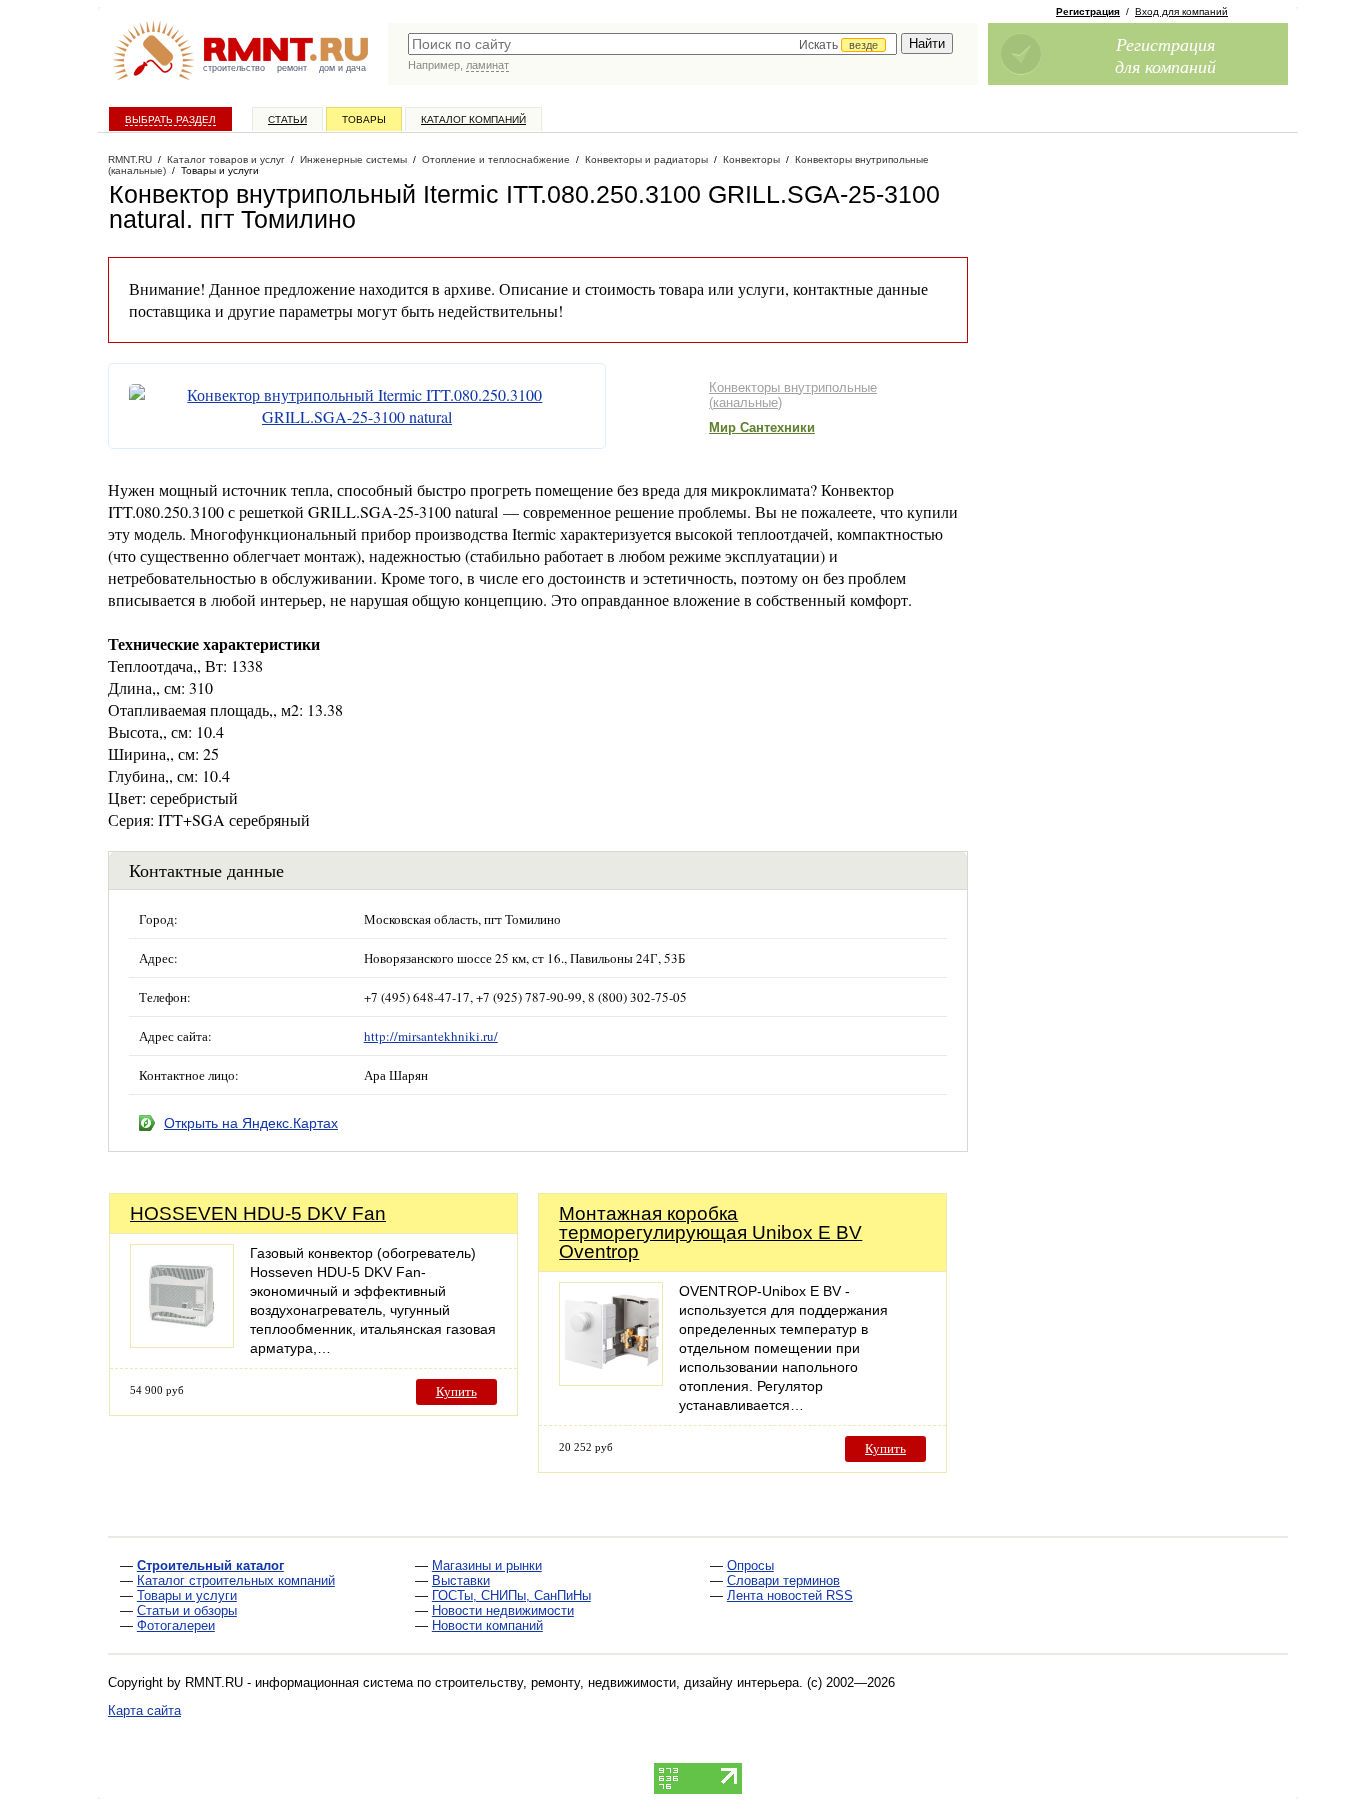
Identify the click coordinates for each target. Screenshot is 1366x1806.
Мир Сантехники (762, 427)
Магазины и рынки (487, 1565)
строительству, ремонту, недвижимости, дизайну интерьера (617, 1682)
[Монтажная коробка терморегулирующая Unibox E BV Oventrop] (611, 1380)
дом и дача (342, 68)
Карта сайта (144, 1710)
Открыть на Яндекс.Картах (251, 1123)
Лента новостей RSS (790, 1595)
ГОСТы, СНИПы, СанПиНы (511, 1595)
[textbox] (652, 44)
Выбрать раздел (170, 119)
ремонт (292, 68)
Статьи (287, 119)
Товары (364, 119)
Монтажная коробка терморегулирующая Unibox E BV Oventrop (710, 1232)
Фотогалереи (176, 1625)
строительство (234, 68)
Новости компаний (487, 1625)
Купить (456, 1391)
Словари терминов (783, 1580)
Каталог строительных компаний (236, 1580)
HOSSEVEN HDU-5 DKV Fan (258, 1213)
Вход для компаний (1181, 11)
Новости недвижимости (503, 1610)
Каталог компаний (473, 119)
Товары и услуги (187, 1595)
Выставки (461, 1580)
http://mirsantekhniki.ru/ (431, 1036)
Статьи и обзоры (187, 1610)
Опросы (750, 1565)
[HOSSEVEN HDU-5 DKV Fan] (182, 1342)
